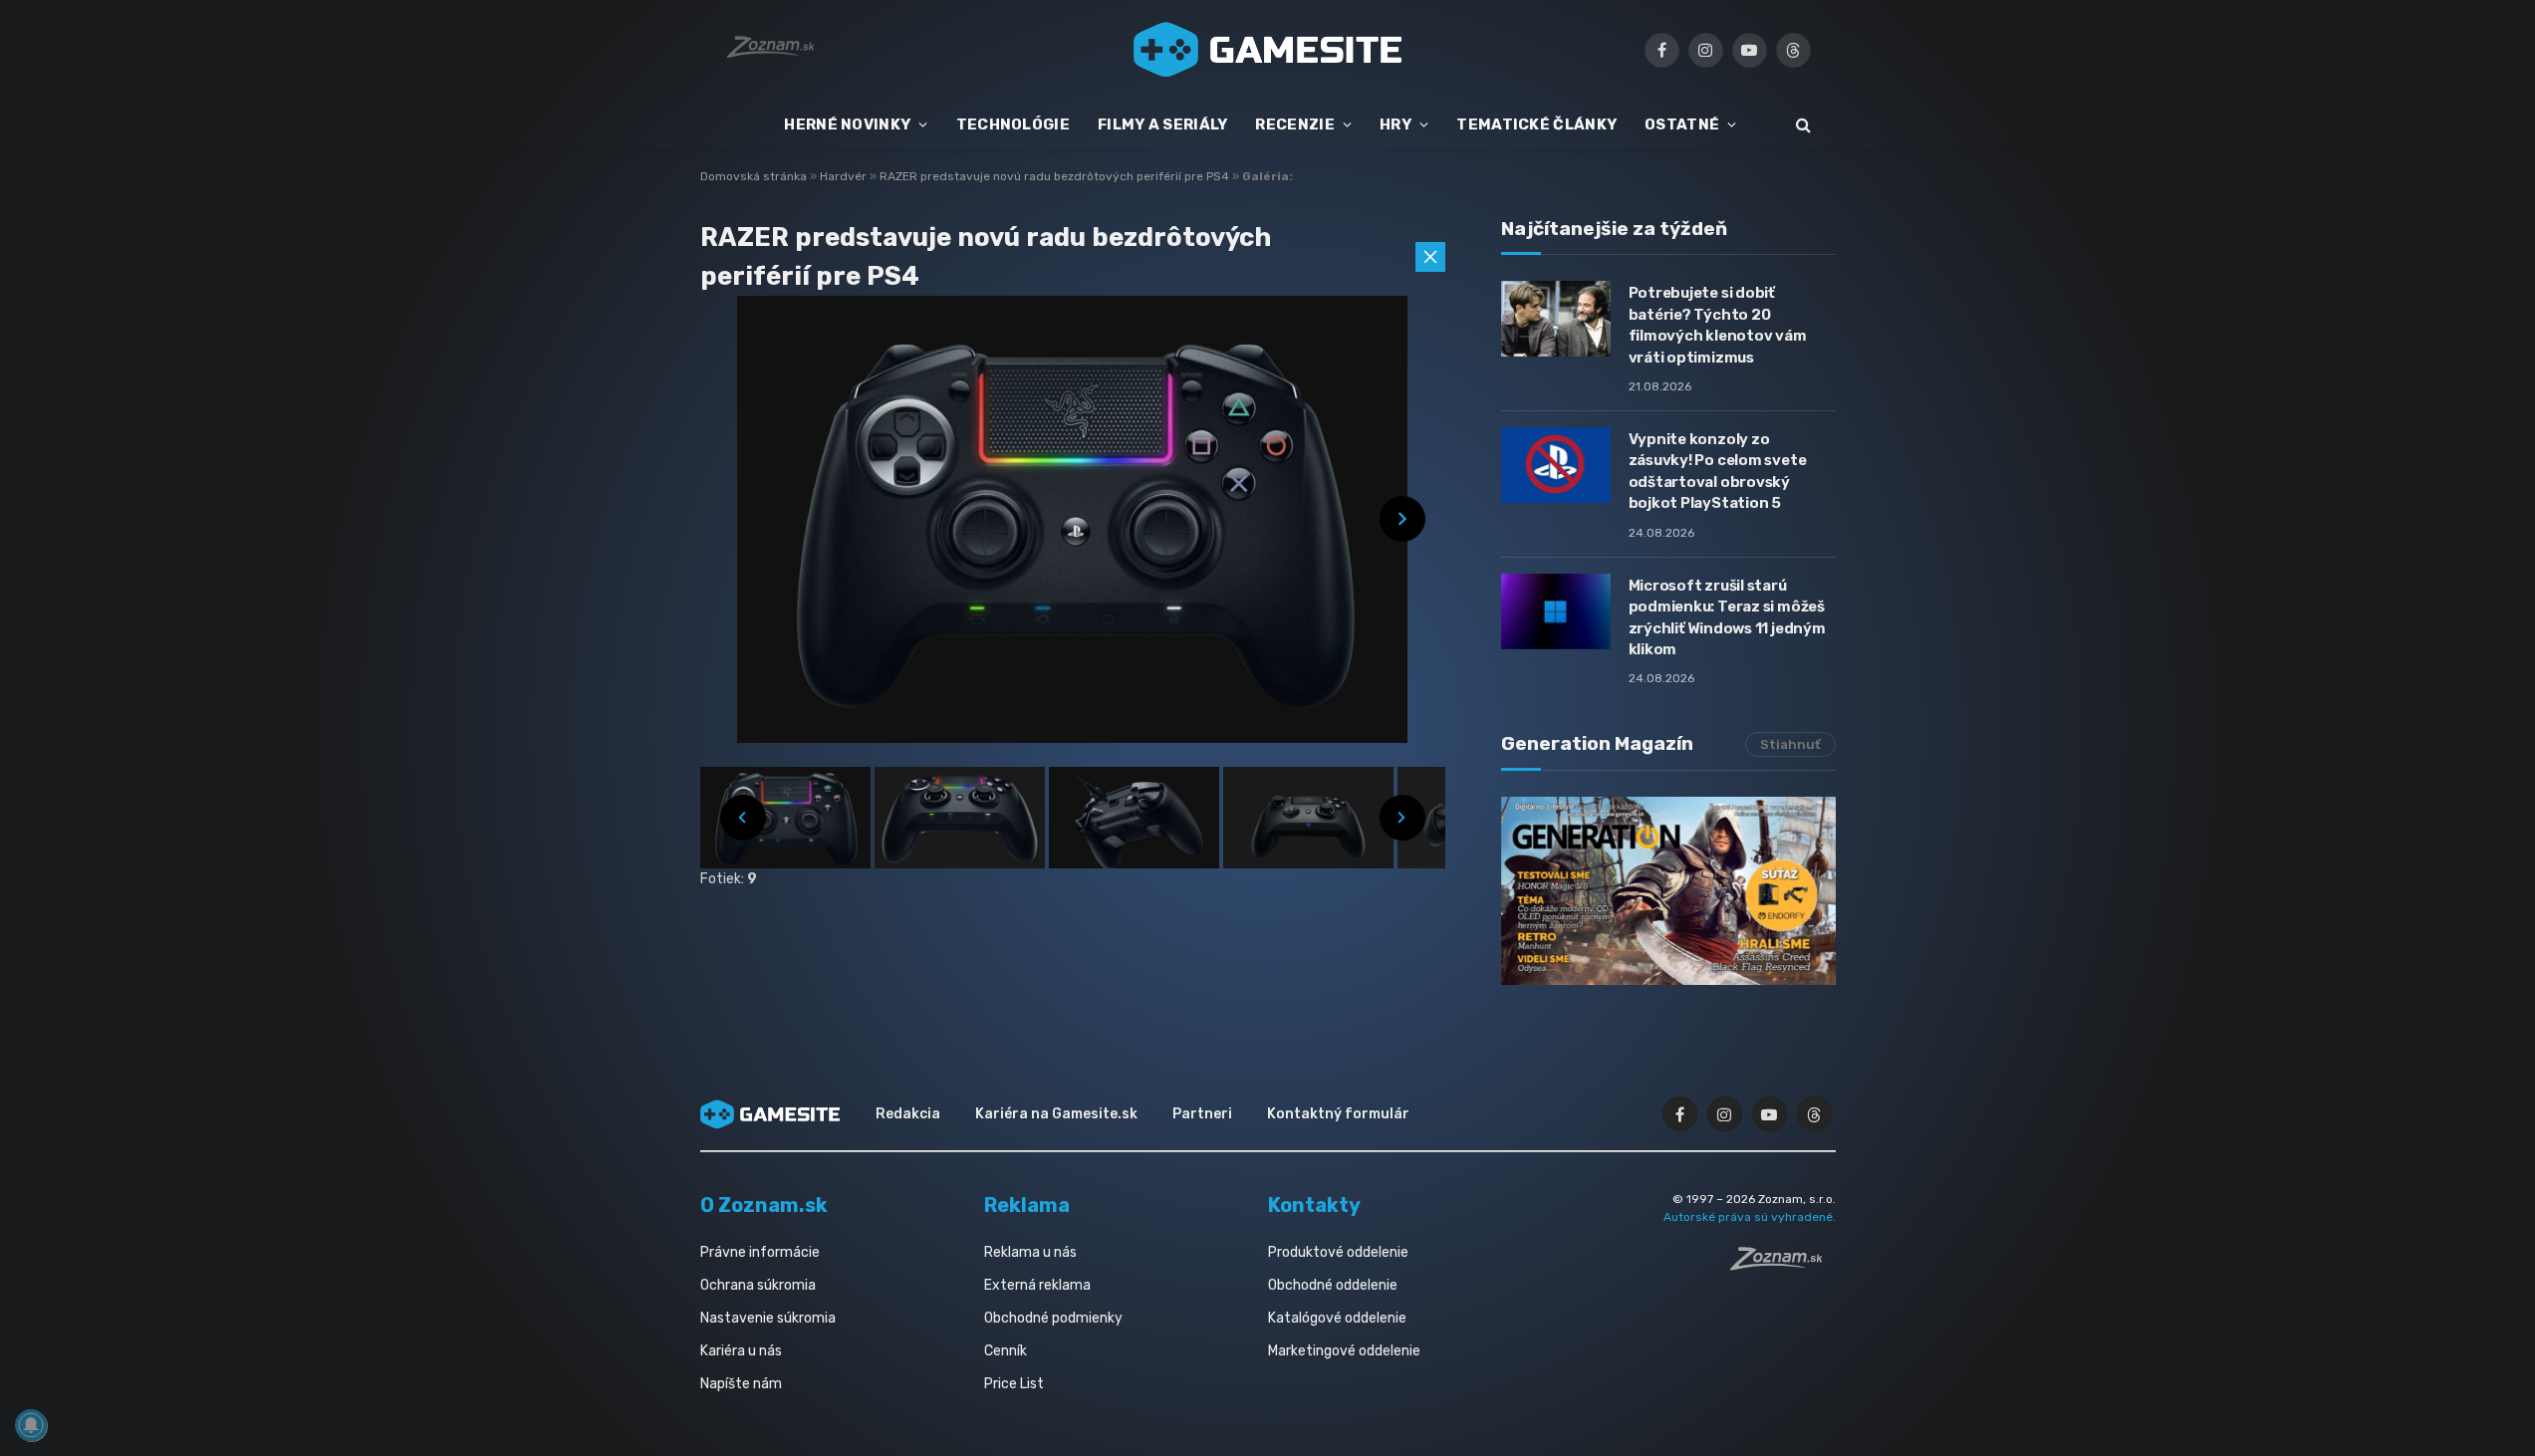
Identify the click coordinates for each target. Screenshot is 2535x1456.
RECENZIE (1294, 124)
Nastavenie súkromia (768, 1318)
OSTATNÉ (1682, 124)
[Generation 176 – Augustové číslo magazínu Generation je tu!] (1668, 891)
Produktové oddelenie (1338, 1252)
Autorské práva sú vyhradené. (1750, 1217)
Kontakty (1314, 1205)
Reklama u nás (1030, 1252)
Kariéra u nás (741, 1351)
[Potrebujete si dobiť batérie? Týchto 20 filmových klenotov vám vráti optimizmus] (1556, 319)
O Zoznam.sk (764, 1205)
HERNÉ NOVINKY (847, 124)
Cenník (1006, 1351)
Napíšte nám (741, 1384)
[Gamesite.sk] (1268, 50)
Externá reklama (1037, 1285)
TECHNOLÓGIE (1013, 124)
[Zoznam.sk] (1783, 1265)
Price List (1014, 1384)
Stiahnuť (1790, 744)
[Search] (1801, 125)
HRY (1395, 124)
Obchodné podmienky (1053, 1318)
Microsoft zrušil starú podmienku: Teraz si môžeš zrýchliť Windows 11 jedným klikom (1727, 617)
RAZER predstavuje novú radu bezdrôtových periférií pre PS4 (1056, 176)
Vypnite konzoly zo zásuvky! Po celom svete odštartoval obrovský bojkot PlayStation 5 (1718, 471)
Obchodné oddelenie (1333, 1285)
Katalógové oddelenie (1337, 1318)
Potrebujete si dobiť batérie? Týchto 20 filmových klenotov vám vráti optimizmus (1718, 325)
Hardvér (845, 176)
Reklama (1027, 1205)
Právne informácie (760, 1252)
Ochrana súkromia (758, 1285)
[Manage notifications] (31, 1425)
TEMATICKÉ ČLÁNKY (1536, 124)
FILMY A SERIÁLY (1163, 124)
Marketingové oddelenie (1344, 1351)
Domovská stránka (754, 176)
